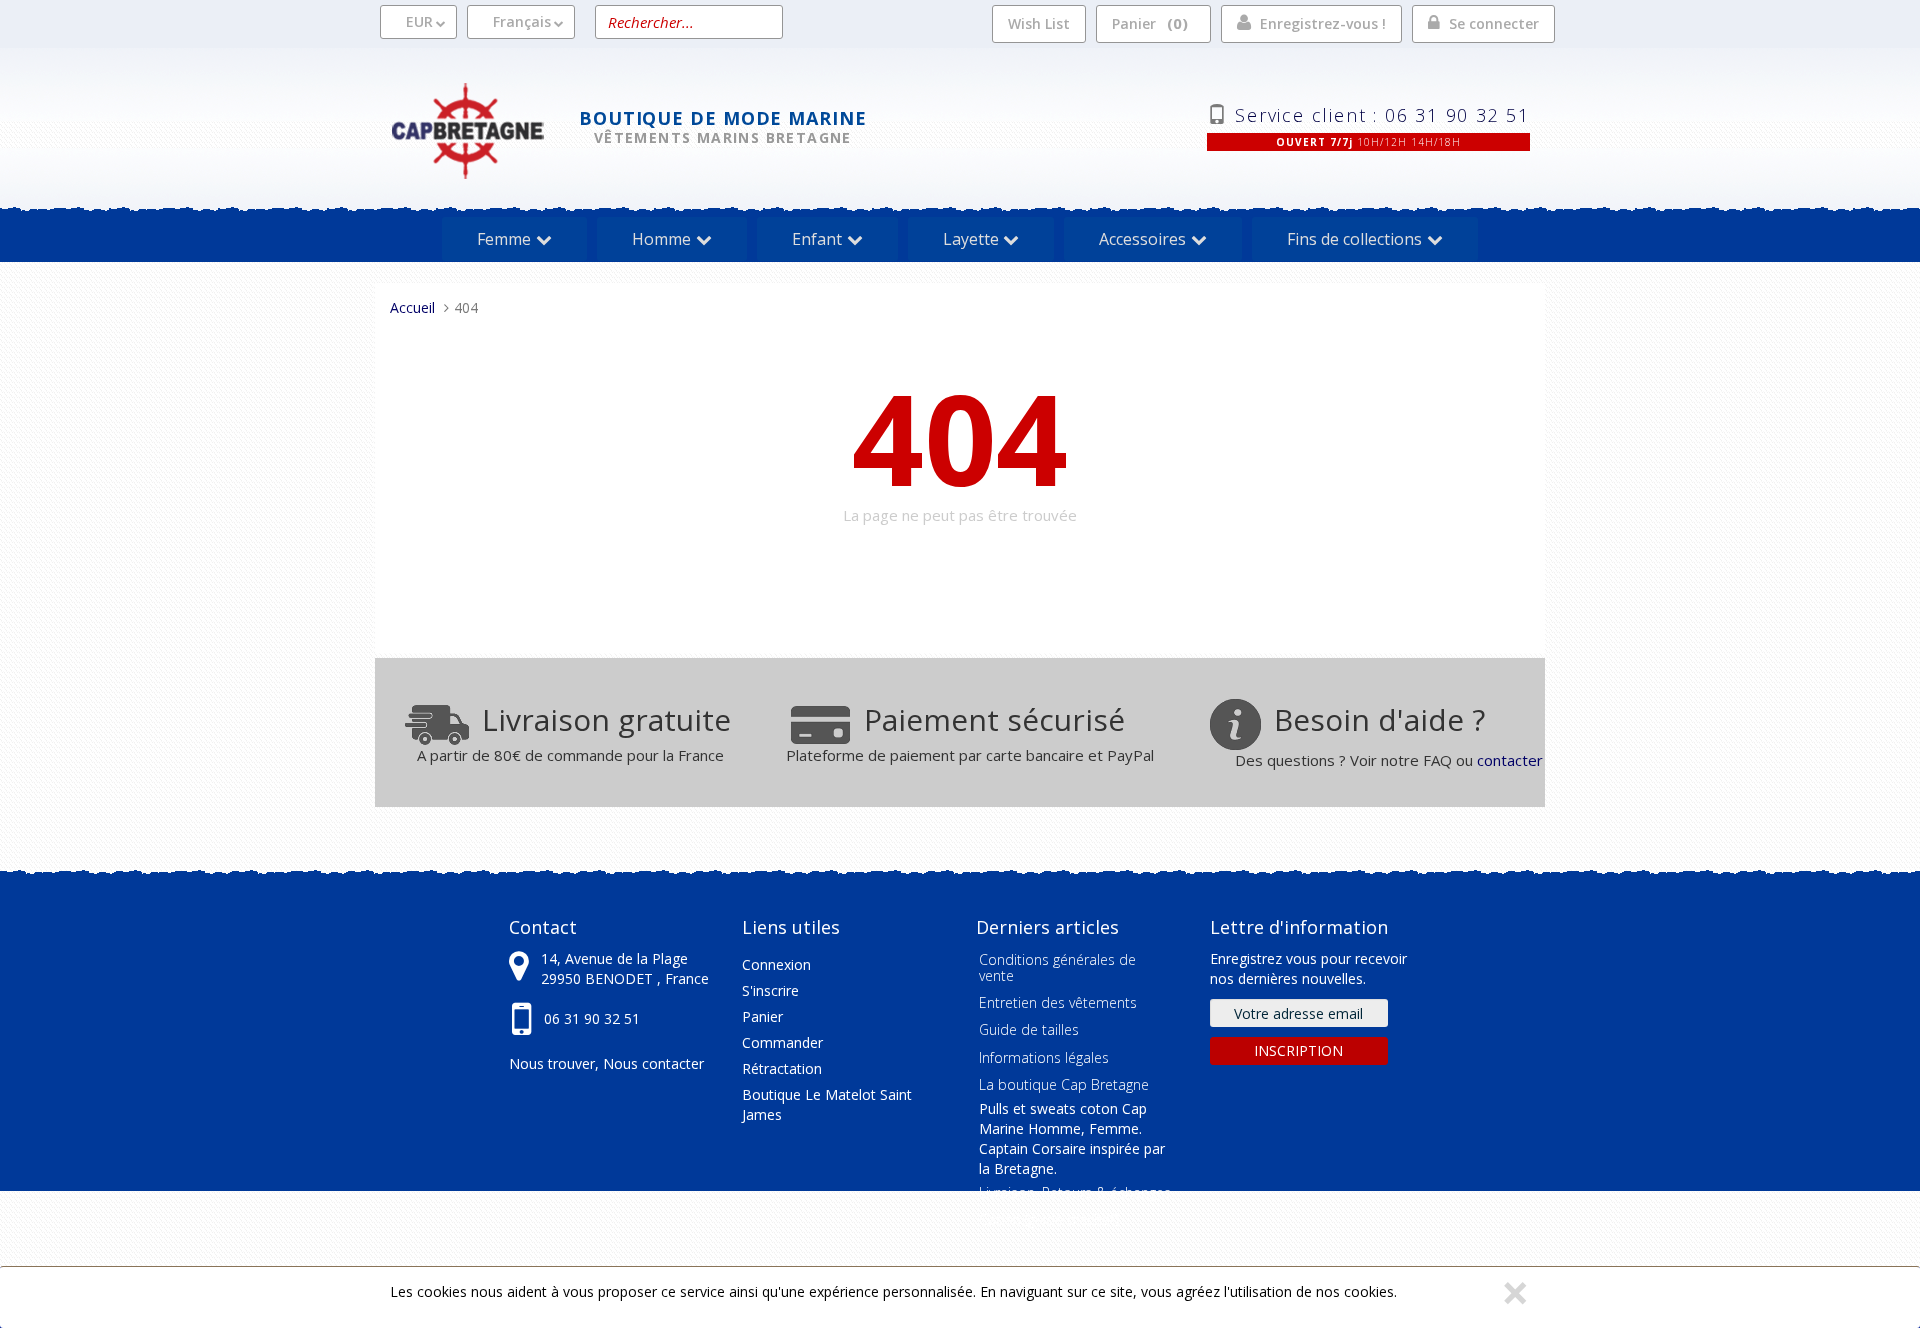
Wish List (1039, 23)
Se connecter (1494, 23)
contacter (1510, 760)
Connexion (776, 964)
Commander (782, 1042)
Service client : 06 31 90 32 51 (1382, 113)
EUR (419, 21)
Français (522, 21)
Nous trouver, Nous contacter (606, 1063)
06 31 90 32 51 (592, 1018)
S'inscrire (770, 990)
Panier (1147, 23)
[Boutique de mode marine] (484, 128)
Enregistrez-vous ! (1323, 23)
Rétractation (782, 1068)
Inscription (1298, 1050)
